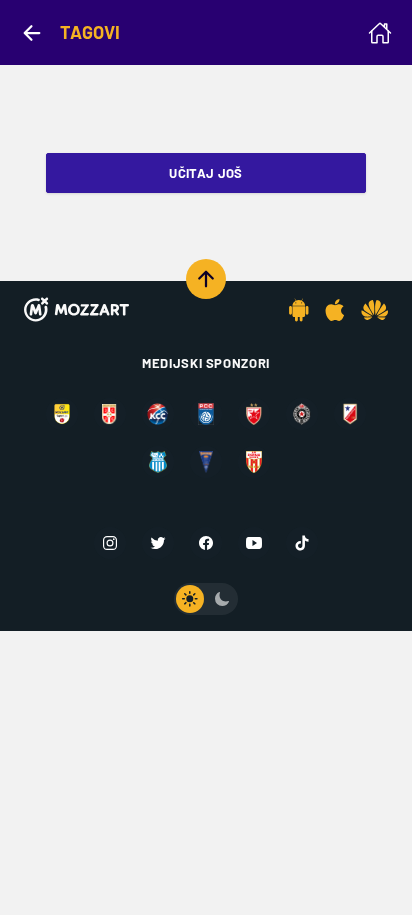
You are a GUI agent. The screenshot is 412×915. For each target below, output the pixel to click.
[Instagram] (110, 543)
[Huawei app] (374, 310)
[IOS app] (335, 310)
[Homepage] (380, 33)
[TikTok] (302, 543)
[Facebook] (206, 543)
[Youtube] (254, 543)
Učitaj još (205, 173)
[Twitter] (158, 543)
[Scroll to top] (206, 279)
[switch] (206, 599)
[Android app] (299, 310)
